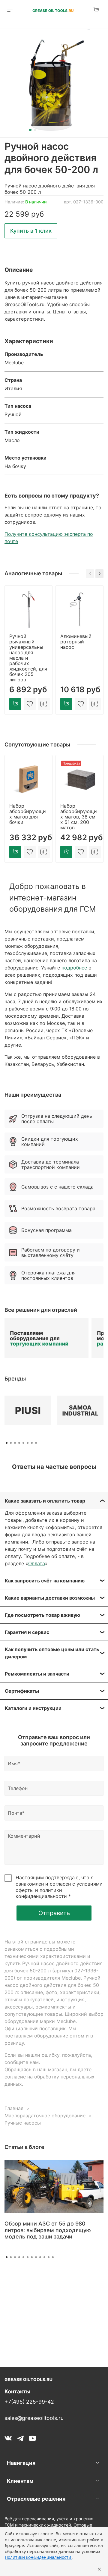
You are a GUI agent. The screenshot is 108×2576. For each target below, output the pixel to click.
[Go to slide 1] (30, 130)
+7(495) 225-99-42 (29, 2402)
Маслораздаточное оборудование (45, 2116)
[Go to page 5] (23, 1443)
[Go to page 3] (15, 1443)
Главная (14, 2108)
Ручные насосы (23, 2123)
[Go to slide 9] (40, 2257)
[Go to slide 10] (44, 2257)
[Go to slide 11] (49, 2257)
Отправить (54, 1913)
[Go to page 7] (32, 1443)
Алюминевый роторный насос (76, 642)
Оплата (37, 1563)
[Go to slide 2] (35, 130)
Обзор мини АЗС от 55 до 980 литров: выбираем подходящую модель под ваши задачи (48, 2230)
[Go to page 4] (19, 1443)
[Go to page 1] (7, 1443)
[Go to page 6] (28, 1443)
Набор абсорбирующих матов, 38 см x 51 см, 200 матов (79, 817)
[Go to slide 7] (32, 2257)
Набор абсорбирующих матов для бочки (28, 814)
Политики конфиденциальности (39, 2557)
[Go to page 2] (11, 1443)
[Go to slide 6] (28, 2257)
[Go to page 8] (36, 1443)
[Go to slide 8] (36, 2257)
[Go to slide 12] (53, 2257)
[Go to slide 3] (15, 2257)
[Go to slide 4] (19, 2257)
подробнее (74, 968)
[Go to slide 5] (23, 2257)
